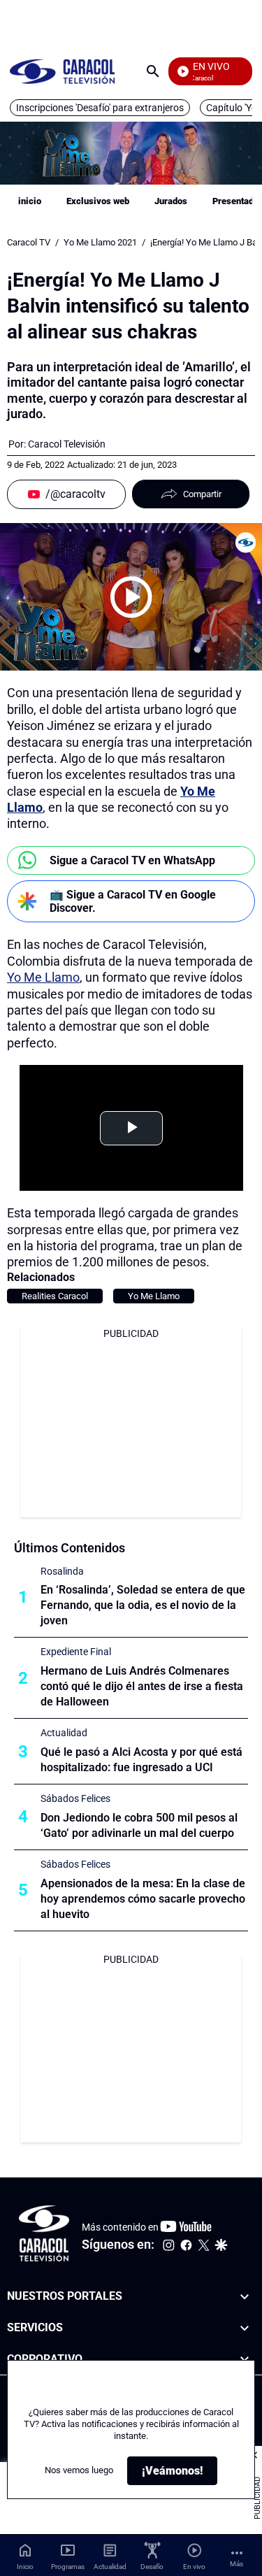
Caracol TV (29, 242)
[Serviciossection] (245, 2328)
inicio (30, 201)
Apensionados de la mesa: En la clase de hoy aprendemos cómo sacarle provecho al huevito (143, 1899)
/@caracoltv (75, 494)
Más (236, 2564)
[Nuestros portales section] (245, 2297)
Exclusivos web (98, 201)
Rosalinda (62, 1571)
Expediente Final (76, 1652)
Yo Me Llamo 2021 (100, 242)
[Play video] (131, 597)
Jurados (171, 201)
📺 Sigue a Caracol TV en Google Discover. (133, 901)
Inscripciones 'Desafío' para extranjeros (100, 108)
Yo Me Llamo (43, 977)
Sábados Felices (75, 1798)
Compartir (202, 494)
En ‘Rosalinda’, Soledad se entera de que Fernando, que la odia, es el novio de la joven (143, 1605)
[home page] (62, 71)
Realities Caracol (55, 1296)
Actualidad (64, 1733)
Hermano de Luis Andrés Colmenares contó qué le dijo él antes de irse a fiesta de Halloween (142, 1686)
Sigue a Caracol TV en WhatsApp (132, 860)
